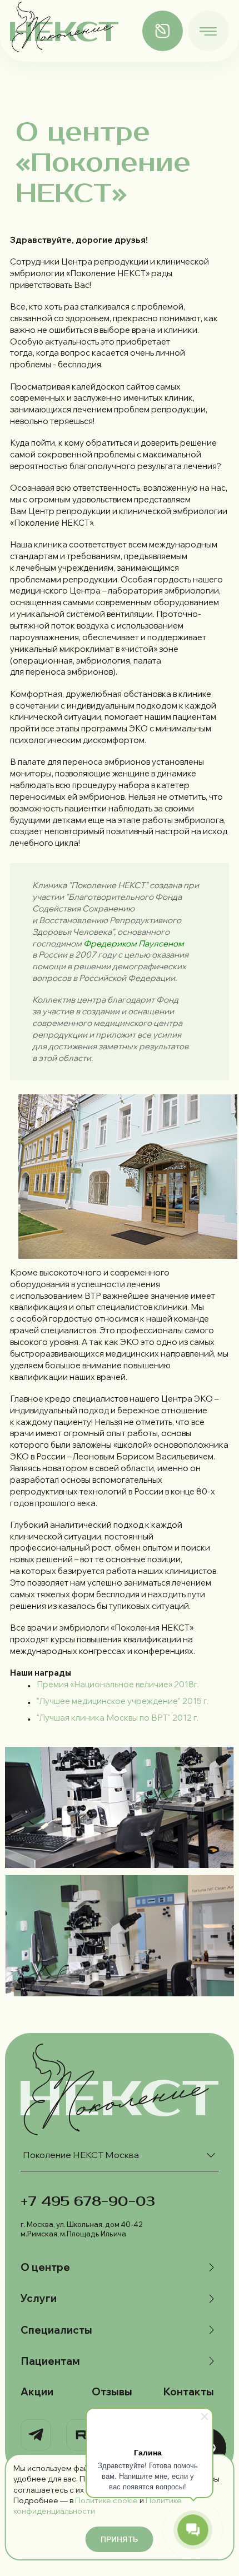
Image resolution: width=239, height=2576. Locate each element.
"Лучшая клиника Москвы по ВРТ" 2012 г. (118, 1718)
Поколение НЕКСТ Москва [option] (81, 2155)
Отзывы (112, 2392)
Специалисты (56, 2330)
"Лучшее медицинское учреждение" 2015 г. (123, 1701)
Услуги (39, 2298)
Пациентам (50, 2361)
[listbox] (120, 2155)
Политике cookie (106, 2500)
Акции (37, 2392)
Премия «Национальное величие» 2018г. (118, 1684)
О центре (45, 2267)
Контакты (188, 2392)
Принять (119, 2539)
